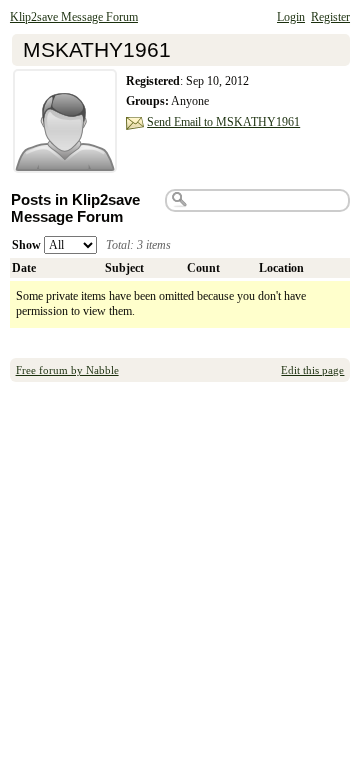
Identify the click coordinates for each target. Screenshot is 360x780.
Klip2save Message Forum (74, 17)
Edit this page (312, 370)
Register (330, 17)
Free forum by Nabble (67, 370)
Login (291, 17)
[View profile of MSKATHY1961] (65, 161)
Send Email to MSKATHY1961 (223, 122)
